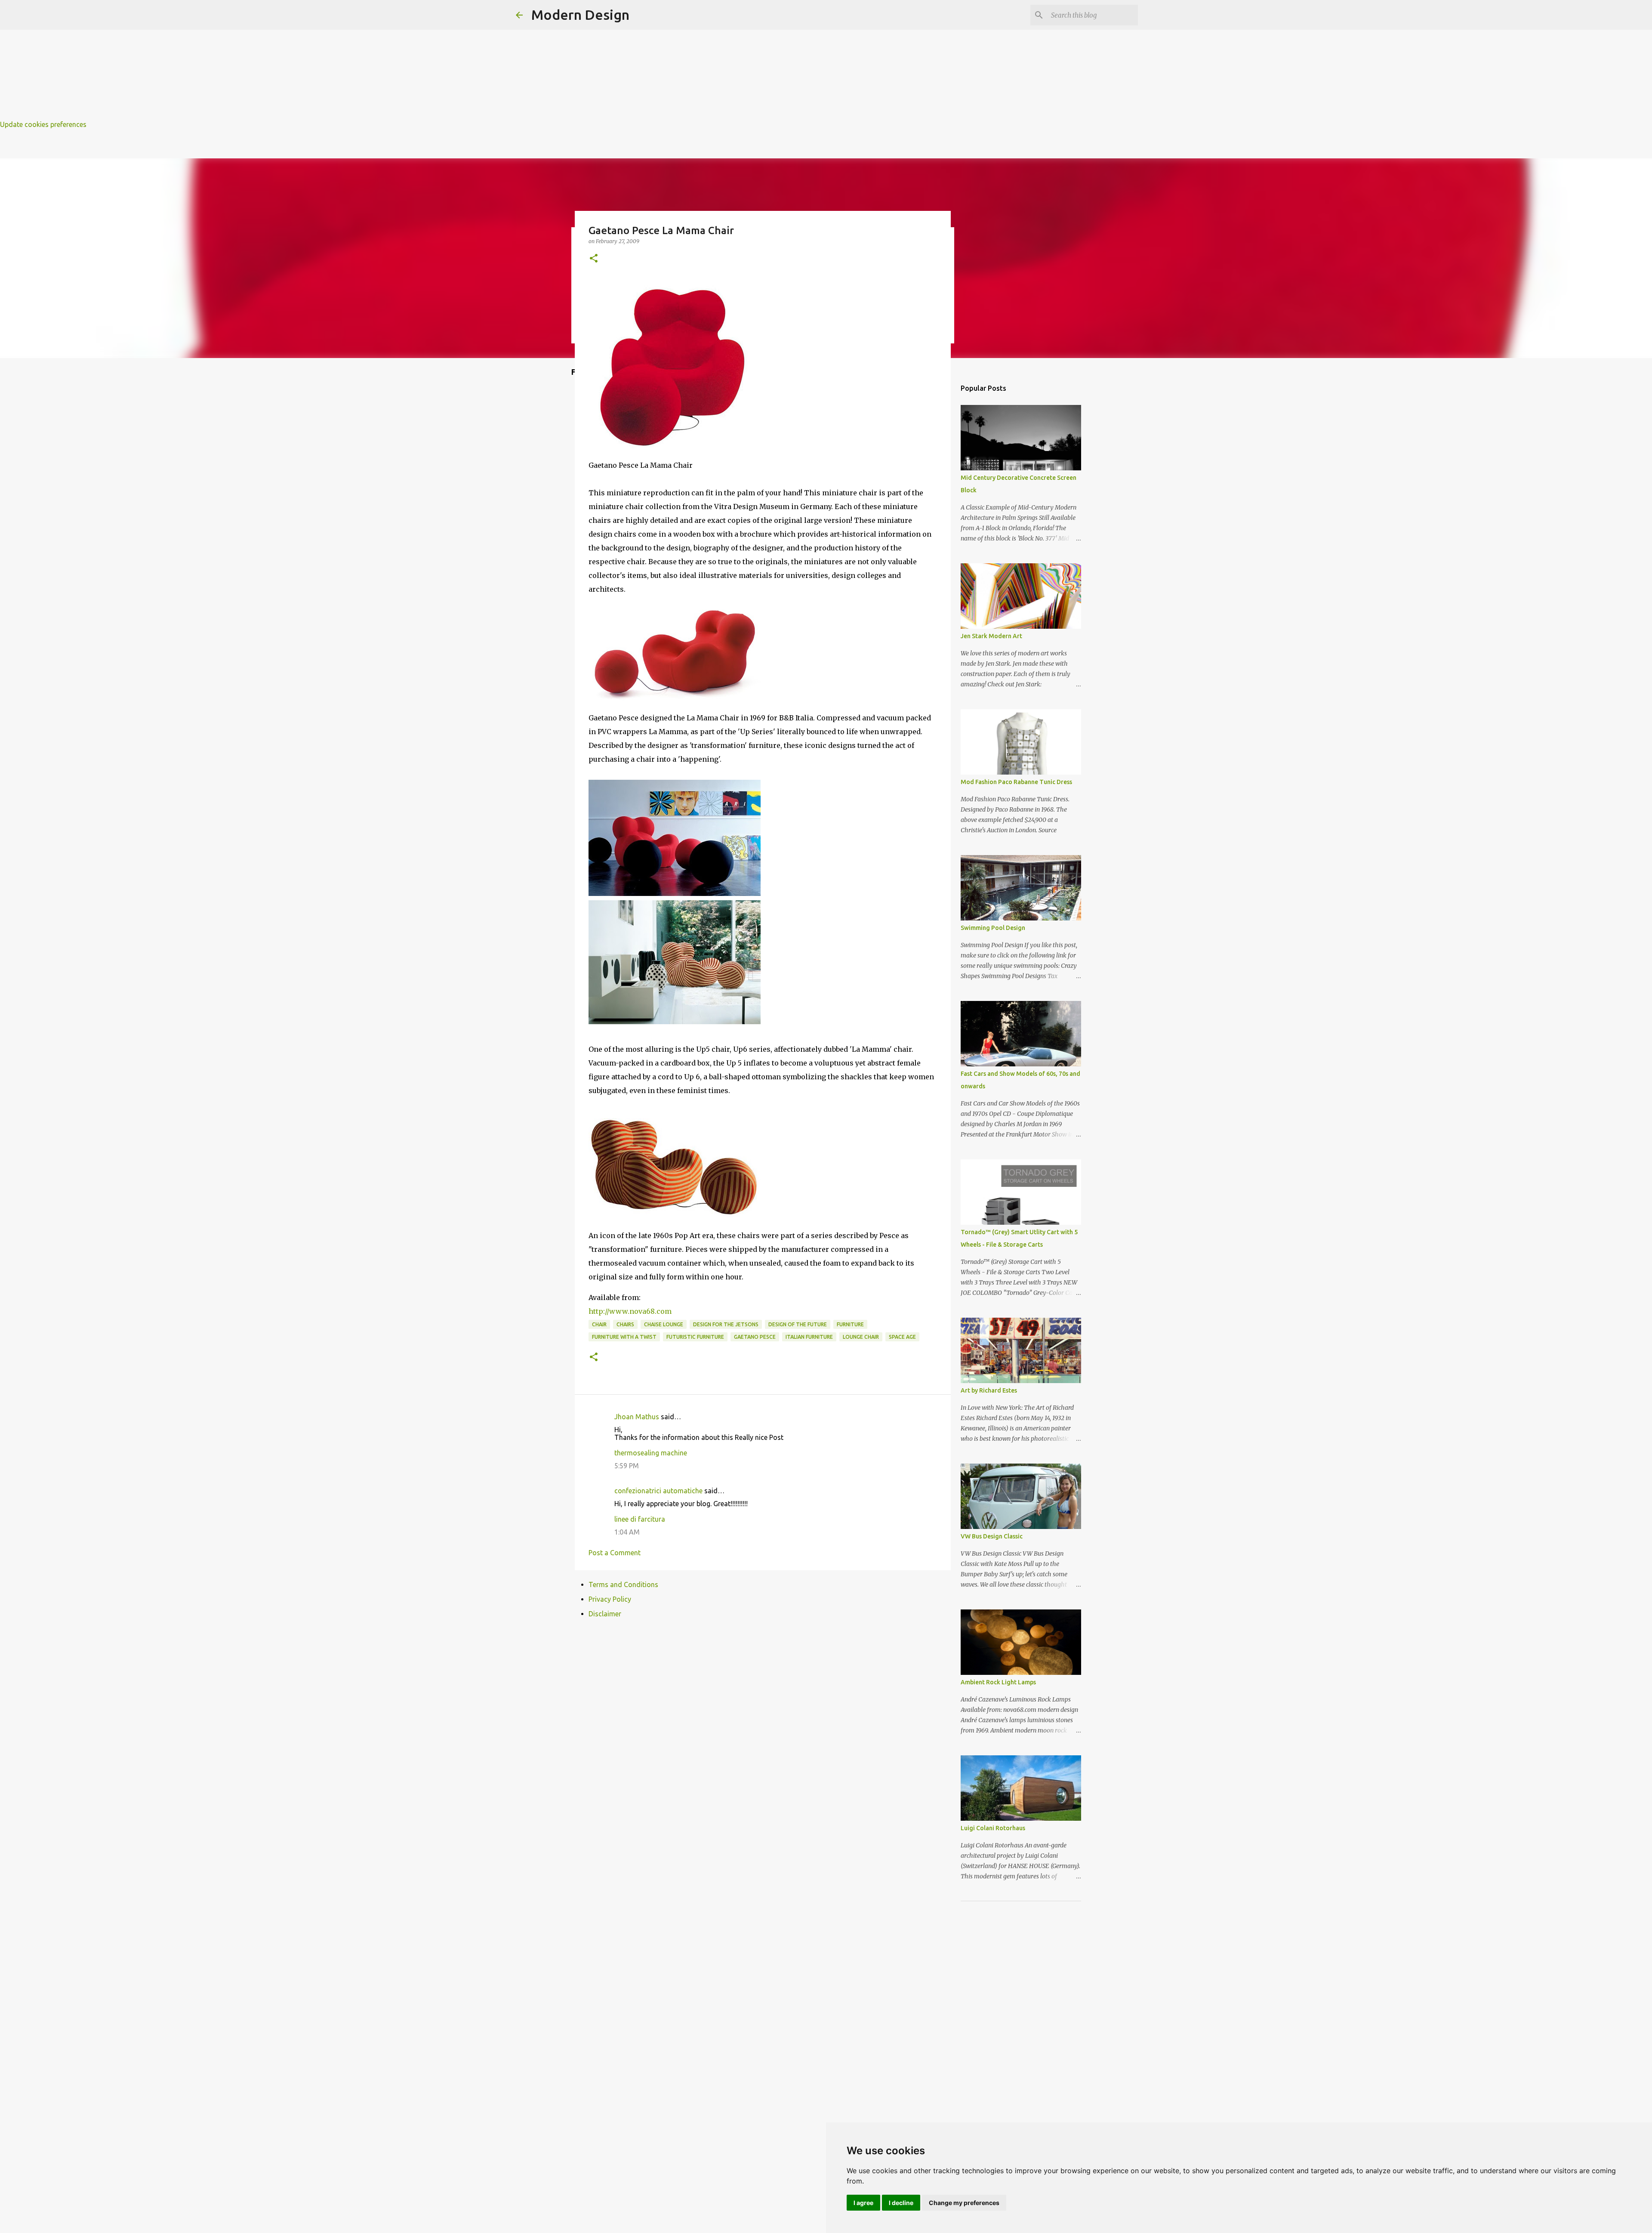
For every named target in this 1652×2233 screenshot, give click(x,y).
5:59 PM (627, 1466)
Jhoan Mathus (637, 1417)
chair (599, 1324)
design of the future (798, 1324)
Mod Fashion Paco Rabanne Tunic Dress (1016, 782)
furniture (850, 1324)
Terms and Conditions (623, 1584)
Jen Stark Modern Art (991, 636)
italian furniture (809, 1337)
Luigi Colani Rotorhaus (993, 1828)
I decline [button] (901, 2203)
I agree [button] (863, 2203)
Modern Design (580, 15)
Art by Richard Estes (989, 1390)
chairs (625, 1324)
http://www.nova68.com (630, 1311)
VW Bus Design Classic (992, 1536)
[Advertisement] (258, 60)
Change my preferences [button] (964, 2203)
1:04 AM (627, 1532)
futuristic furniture (695, 1337)
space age (902, 1337)
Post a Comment (615, 1553)
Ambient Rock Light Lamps (998, 1682)
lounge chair (861, 1337)
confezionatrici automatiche (658, 1491)
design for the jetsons (726, 1324)
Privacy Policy (610, 1599)
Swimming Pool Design (993, 928)
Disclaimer (605, 1614)
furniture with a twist (624, 1337)
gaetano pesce (755, 1337)
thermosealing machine (651, 1453)
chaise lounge (664, 1324)
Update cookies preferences (43, 124)
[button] (594, 259)
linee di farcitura (640, 1519)
